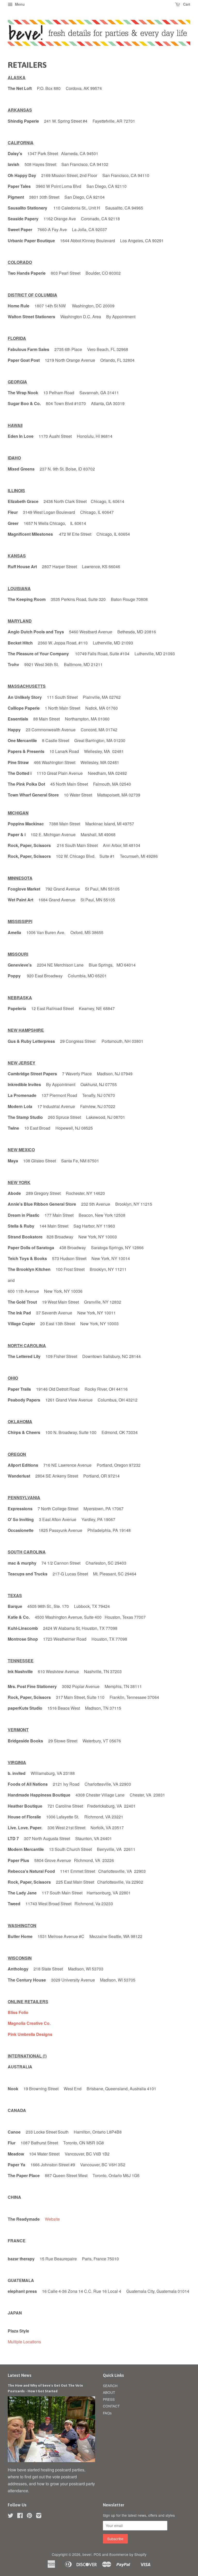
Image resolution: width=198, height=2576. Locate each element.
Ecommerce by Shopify (128, 2554)
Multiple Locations (24, 2342)
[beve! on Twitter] (11, 2516)
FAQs (107, 2413)
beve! (87, 2554)
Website (52, 2219)
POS (97, 2554)
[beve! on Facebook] (20, 2516)
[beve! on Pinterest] (29, 2516)
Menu (19, 4)
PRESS (109, 2399)
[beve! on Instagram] (39, 2516)
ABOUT (109, 2392)
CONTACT (111, 2406)
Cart (186, 4)
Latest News (20, 2375)
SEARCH (110, 2386)
